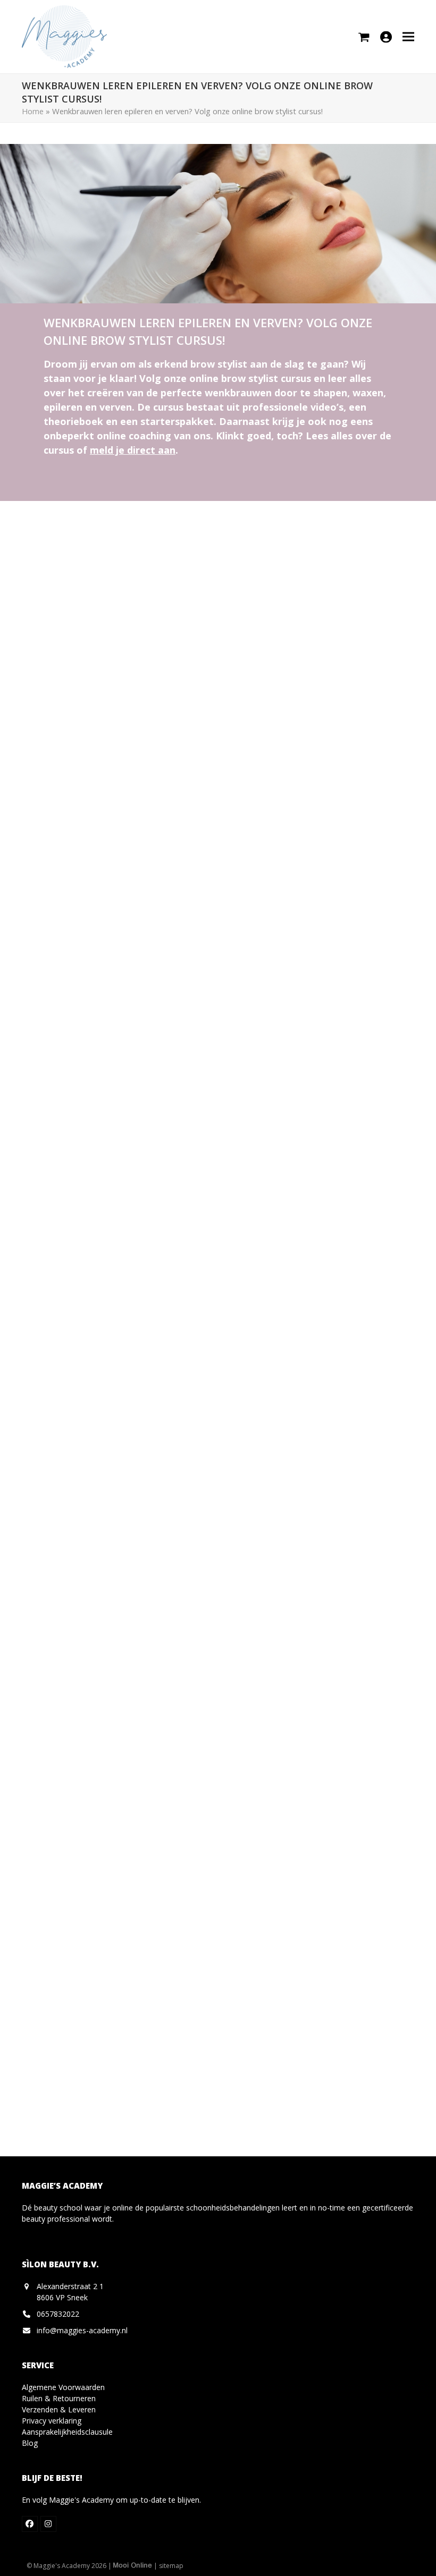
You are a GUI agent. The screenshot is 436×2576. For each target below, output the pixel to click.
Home (33, 111)
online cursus (234, 1368)
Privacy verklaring (52, 2421)
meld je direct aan (133, 450)
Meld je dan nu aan (270, 1518)
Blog (30, 2443)
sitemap (171, 2566)
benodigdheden (126, 982)
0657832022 (58, 2314)
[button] (408, 36)
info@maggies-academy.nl (82, 2330)
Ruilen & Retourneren (59, 2398)
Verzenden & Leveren (59, 2409)
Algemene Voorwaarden (63, 2387)
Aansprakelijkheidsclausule (67, 2432)
